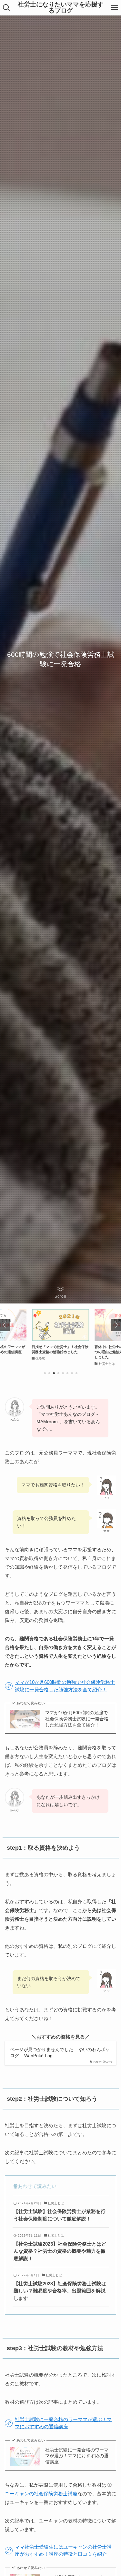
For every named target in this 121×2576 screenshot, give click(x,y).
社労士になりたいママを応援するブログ (61, 8)
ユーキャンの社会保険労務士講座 (41, 2494)
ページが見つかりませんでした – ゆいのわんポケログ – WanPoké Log (60, 2053)
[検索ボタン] (6, 8)
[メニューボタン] (115, 8)
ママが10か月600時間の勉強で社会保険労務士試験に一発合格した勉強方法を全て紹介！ (77, 1719)
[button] (45, 1373)
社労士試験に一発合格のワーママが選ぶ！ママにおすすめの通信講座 (77, 2456)
